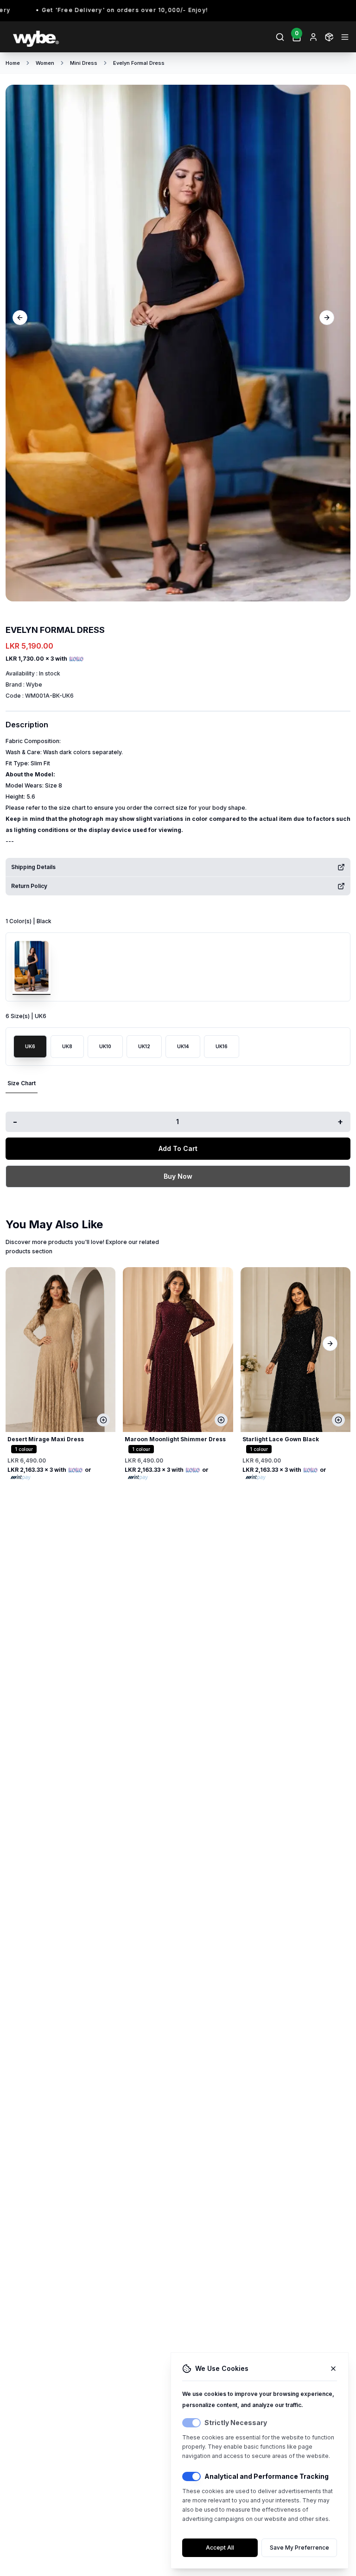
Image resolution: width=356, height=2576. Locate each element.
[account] (313, 37)
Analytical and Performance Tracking (267, 2476)
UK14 (183, 1046)
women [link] (45, 63)
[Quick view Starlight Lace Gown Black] (338, 1420)
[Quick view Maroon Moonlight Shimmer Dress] (221, 1420)
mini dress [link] (84, 63)
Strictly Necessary (236, 2423)
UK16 (222, 1046)
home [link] (13, 63)
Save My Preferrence (299, 2548)
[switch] (191, 2423)
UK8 (67, 1046)
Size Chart (22, 1083)
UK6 (30, 1046)
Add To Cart (178, 1148)
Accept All (220, 2548)
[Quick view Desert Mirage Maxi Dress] (103, 1420)
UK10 (105, 1046)
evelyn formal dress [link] (139, 63)
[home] (91, 37)
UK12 (144, 1046)
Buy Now (178, 1176)
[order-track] (329, 37)
